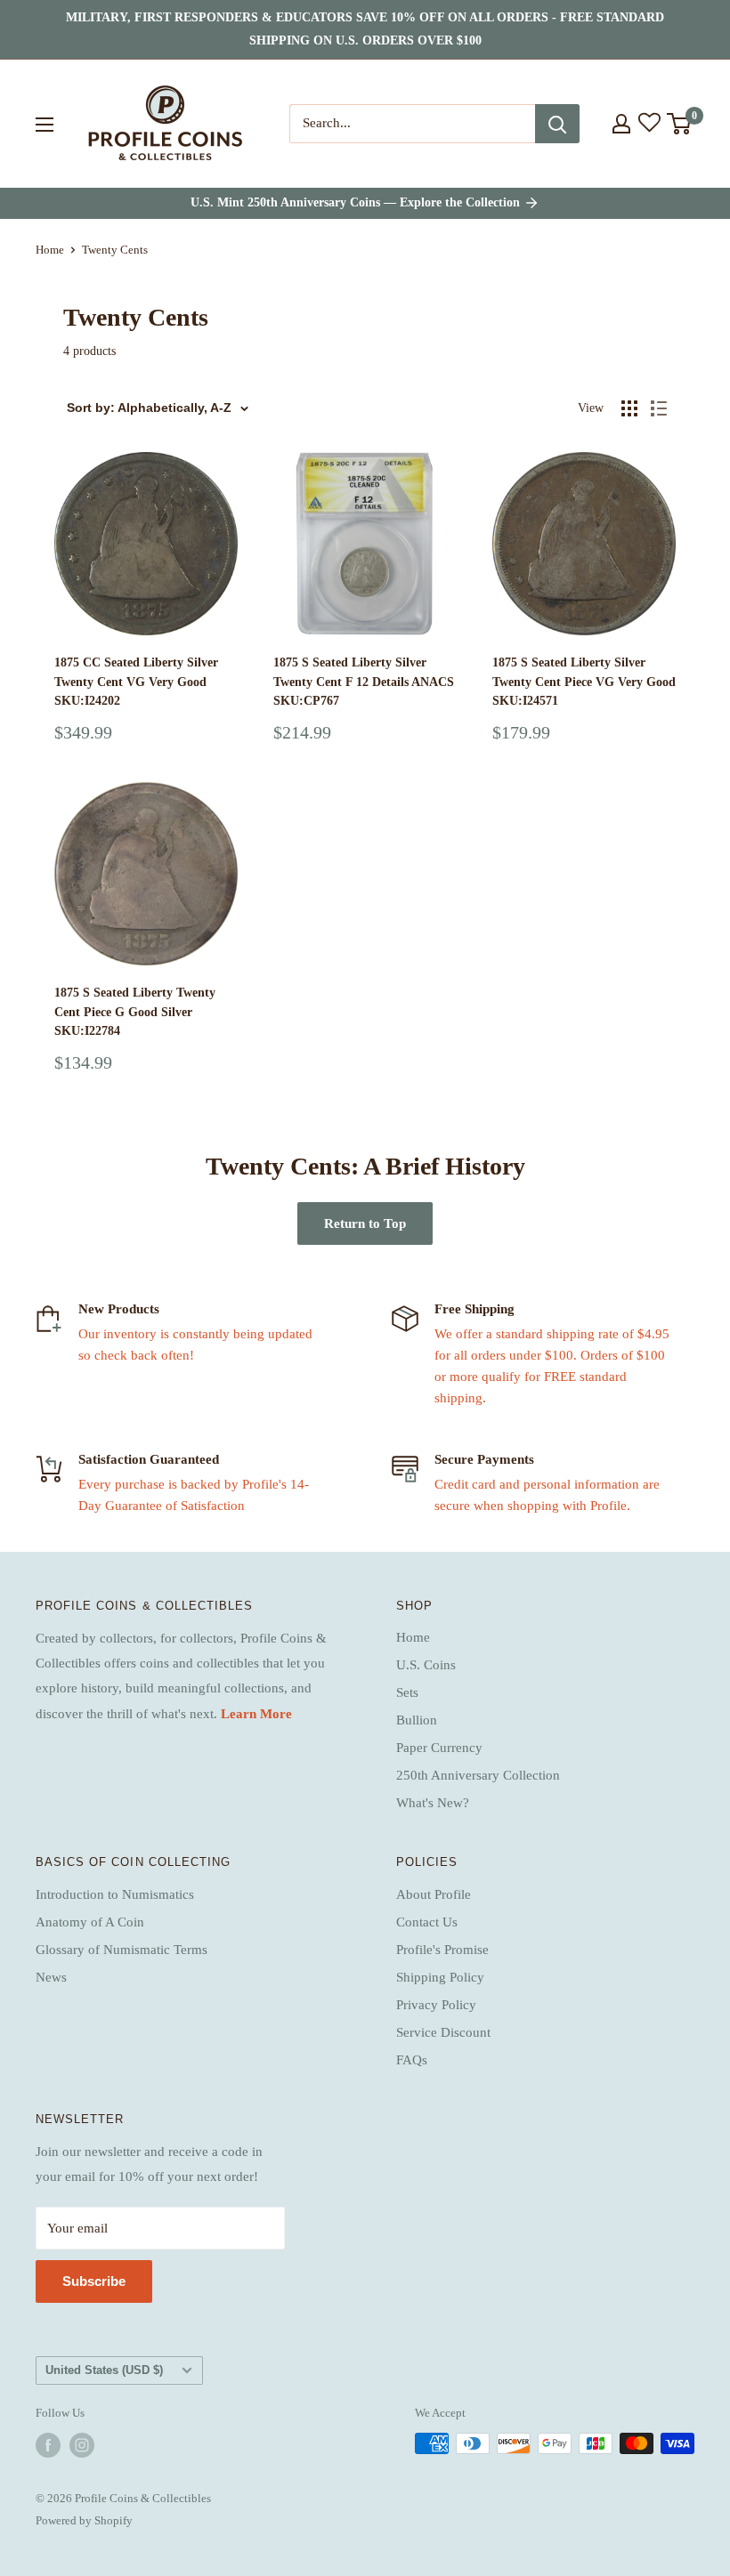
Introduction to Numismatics (115, 1894)
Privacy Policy (436, 2005)
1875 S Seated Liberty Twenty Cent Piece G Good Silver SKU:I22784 (135, 1012)
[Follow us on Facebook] (48, 2445)
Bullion (417, 1720)
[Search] (557, 124)
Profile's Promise (442, 1950)
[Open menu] (45, 125)
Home (50, 250)
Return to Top (365, 1223)
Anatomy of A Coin (90, 1922)
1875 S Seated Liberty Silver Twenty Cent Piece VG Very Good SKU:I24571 (584, 682)
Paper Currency (439, 1748)
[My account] (621, 124)
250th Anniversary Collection (478, 1775)
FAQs (412, 2060)
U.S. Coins (426, 1665)
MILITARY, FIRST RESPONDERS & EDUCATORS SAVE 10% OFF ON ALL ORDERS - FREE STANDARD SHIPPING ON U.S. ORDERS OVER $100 (365, 29)
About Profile (434, 1894)
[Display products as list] (659, 408)
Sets (407, 1692)
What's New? (433, 1803)
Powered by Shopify (84, 2520)
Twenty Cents (115, 250)
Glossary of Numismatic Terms (122, 1950)
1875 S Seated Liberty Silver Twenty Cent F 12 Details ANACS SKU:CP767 (364, 682)
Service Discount (443, 2032)
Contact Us (427, 1922)
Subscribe (94, 2281)
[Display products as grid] (629, 408)
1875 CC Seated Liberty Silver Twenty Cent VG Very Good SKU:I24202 (136, 682)
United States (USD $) (104, 2370)
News (51, 1977)
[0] (680, 124)
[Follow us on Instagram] (82, 2445)
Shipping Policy (440, 1977)
